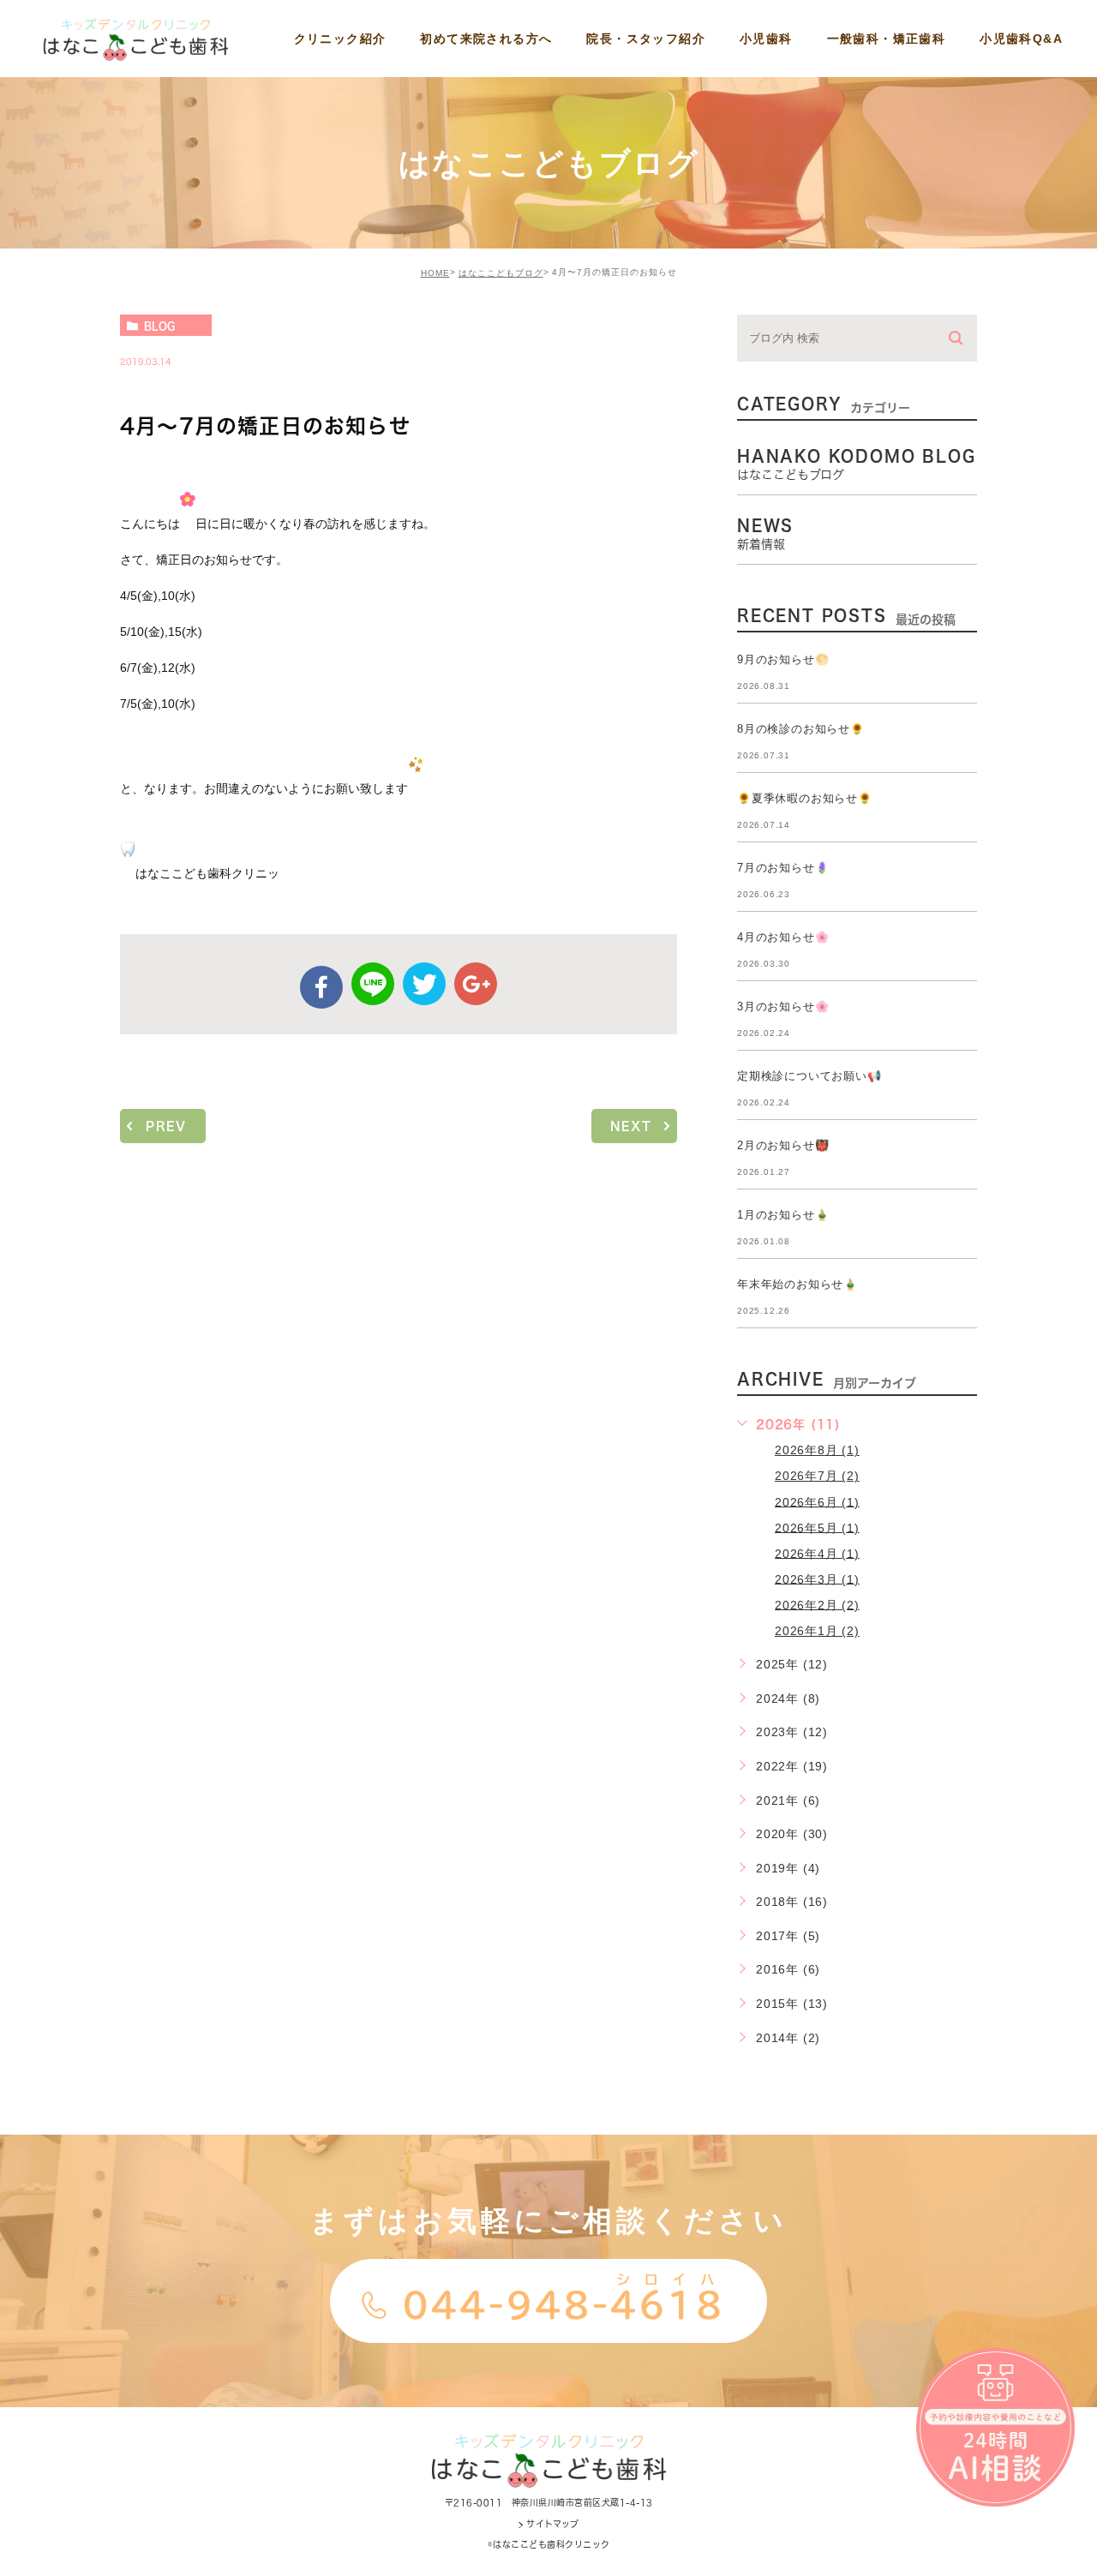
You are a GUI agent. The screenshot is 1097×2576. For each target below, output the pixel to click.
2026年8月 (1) (817, 1450)
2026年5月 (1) (817, 1527)
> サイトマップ (548, 2524)
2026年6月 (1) (817, 1501)
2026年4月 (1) (817, 1553)
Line (373, 984)
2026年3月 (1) (817, 1579)
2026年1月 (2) (817, 1631)
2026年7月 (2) (817, 1476)
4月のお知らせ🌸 (783, 937)
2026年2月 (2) (817, 1604)
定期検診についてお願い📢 (809, 1076)
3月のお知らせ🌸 (783, 1006)
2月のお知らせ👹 (783, 1145)
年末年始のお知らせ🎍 (797, 1284)
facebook (321, 987)
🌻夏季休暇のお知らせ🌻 (805, 798)
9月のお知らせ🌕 (783, 659)
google (476, 984)
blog (159, 326)
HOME (435, 273)
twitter (424, 984)
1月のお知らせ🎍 (783, 1215)
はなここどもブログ (501, 273)
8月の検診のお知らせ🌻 (801, 729)
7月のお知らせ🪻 (783, 868)
